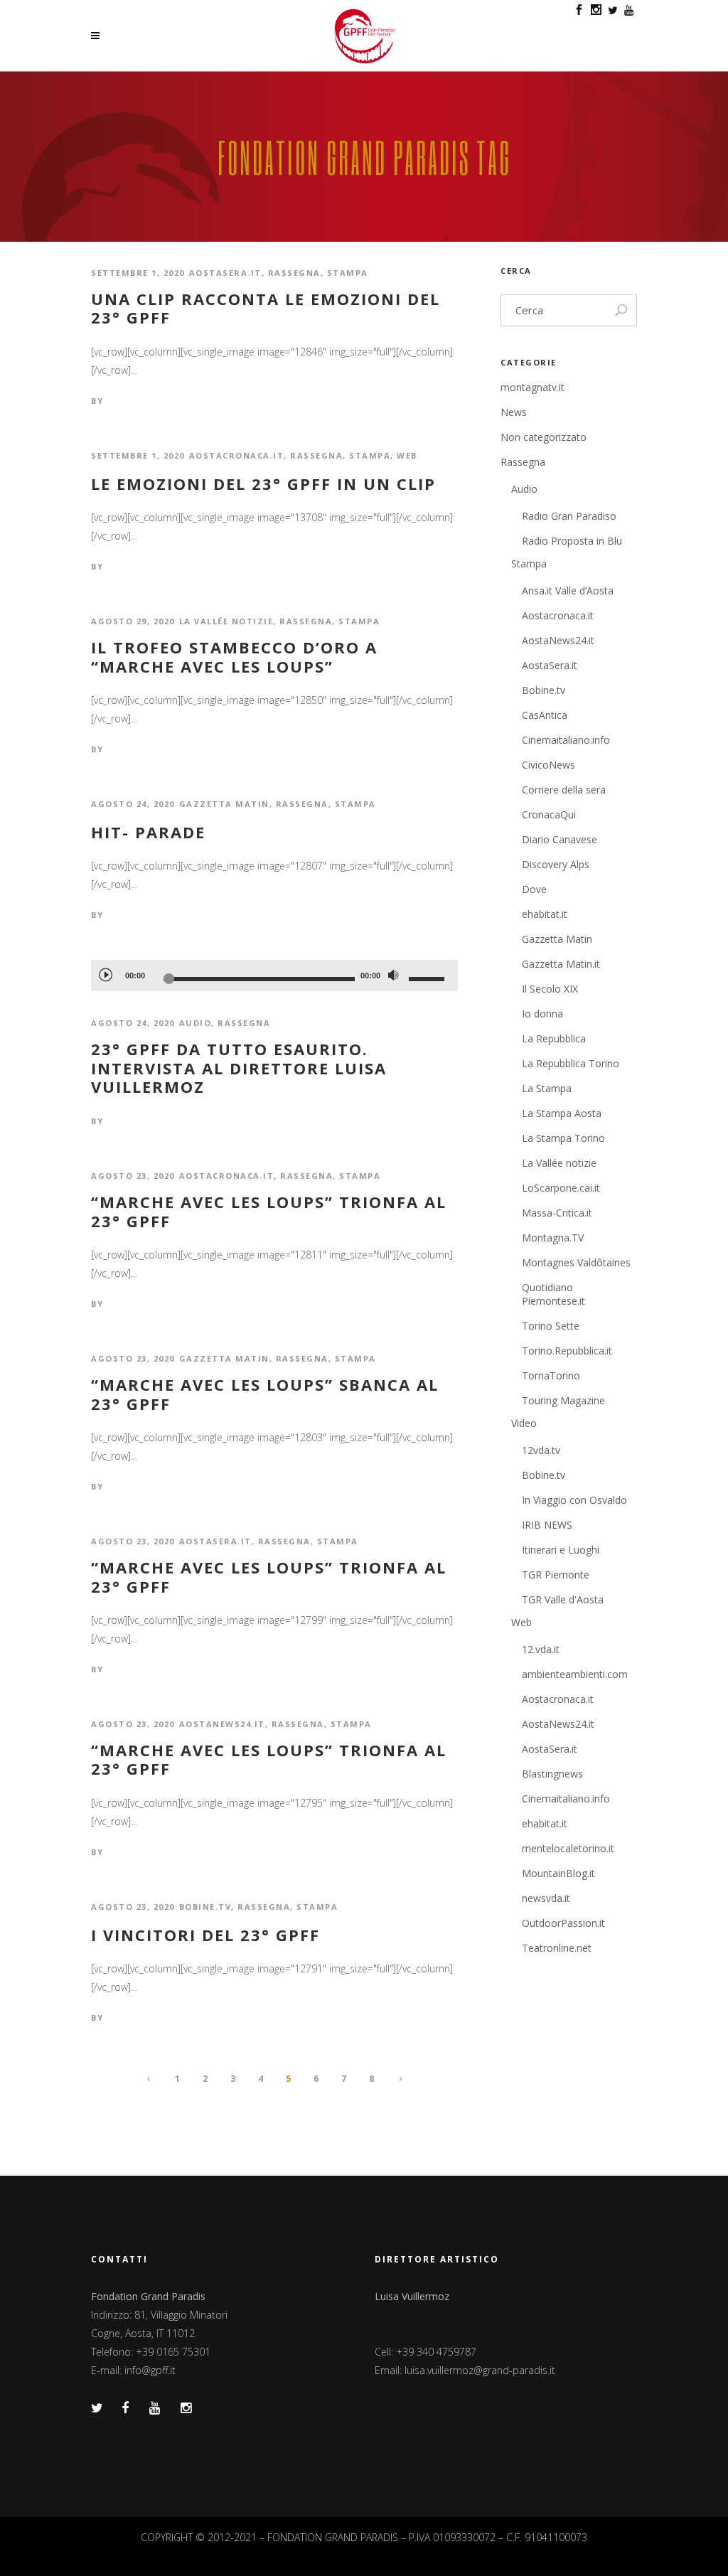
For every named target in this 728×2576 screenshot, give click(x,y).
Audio (196, 1023)
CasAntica (545, 715)
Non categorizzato (544, 437)
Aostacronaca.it (237, 455)
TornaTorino (551, 1375)
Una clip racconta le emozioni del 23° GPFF (266, 308)
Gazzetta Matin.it (561, 964)
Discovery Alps (556, 864)
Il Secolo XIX (550, 989)
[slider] (429, 978)
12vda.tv (541, 1450)
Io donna (542, 1014)
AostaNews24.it (222, 1724)
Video (524, 1423)
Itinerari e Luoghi (561, 1550)
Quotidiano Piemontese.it (553, 1294)
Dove (534, 889)
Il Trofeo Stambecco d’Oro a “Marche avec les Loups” (234, 657)
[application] (274, 976)
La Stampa (547, 1088)
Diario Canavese (560, 839)
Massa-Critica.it (557, 1213)
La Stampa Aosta (562, 1113)
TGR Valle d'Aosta (563, 1599)
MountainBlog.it (558, 1873)
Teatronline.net (557, 1948)
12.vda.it (541, 1649)
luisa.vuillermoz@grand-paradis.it (480, 2370)
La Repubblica (554, 1038)
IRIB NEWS (547, 1525)
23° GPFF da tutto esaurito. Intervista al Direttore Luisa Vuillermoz (239, 1068)
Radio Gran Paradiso (569, 516)
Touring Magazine (563, 1400)
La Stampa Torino (563, 1138)
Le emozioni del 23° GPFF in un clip (263, 483)
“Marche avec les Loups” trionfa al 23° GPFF (269, 1577)
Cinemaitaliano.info (566, 740)
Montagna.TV (553, 1238)
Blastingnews (552, 1774)
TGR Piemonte (556, 1575)
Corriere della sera (564, 790)
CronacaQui (549, 814)
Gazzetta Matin (224, 804)
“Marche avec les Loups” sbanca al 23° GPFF (265, 1394)
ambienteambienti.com (575, 1674)
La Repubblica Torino (571, 1063)
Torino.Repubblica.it (567, 1351)
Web (407, 455)
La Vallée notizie (226, 621)
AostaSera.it (225, 273)
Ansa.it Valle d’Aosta (568, 590)
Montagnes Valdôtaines (576, 1262)
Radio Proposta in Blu (572, 541)
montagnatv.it (532, 387)
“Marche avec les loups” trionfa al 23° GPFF (269, 1211)
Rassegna (294, 273)
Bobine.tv (205, 1907)
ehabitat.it (545, 914)
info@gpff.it (150, 2370)
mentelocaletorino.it (568, 1848)
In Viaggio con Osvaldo (574, 1500)
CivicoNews (548, 765)
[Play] (105, 974)
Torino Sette (551, 1326)
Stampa (348, 273)
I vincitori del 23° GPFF (205, 1935)
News (514, 412)
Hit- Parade (148, 832)
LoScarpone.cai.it (561, 1188)
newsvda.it (546, 1898)
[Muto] (393, 976)
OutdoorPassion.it (563, 1923)
